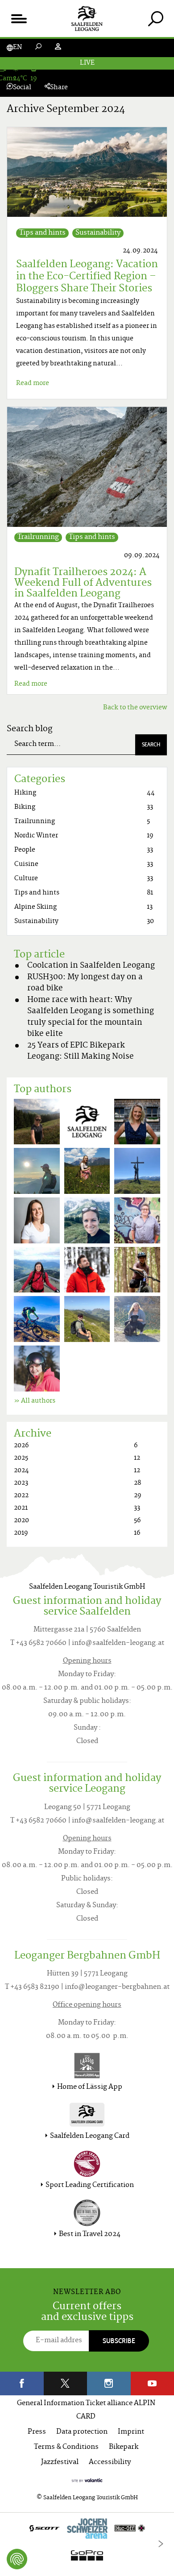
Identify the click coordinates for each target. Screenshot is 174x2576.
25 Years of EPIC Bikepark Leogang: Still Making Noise (81, 1052)
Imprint (131, 2432)
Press (37, 2432)
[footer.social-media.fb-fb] (22, 2383)
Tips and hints (42, 233)
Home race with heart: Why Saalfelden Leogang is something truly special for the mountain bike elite (91, 1017)
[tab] (155, 19)
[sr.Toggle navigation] (19, 19)
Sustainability (98, 233)
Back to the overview (135, 708)
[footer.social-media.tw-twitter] (66, 2383)
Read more (33, 383)
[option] (87, 2544)
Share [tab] (59, 88)
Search (151, 744)
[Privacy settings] (17, 2559)
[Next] (161, 2544)
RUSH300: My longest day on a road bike (85, 983)
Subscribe (119, 2341)
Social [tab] (22, 88)
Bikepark (124, 2447)
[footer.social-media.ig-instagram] (109, 2383)
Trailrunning (38, 537)
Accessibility (110, 2462)
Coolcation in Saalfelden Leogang (91, 966)
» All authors (35, 1401)
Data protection (82, 2432)
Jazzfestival (60, 2462)
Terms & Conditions (66, 2447)
